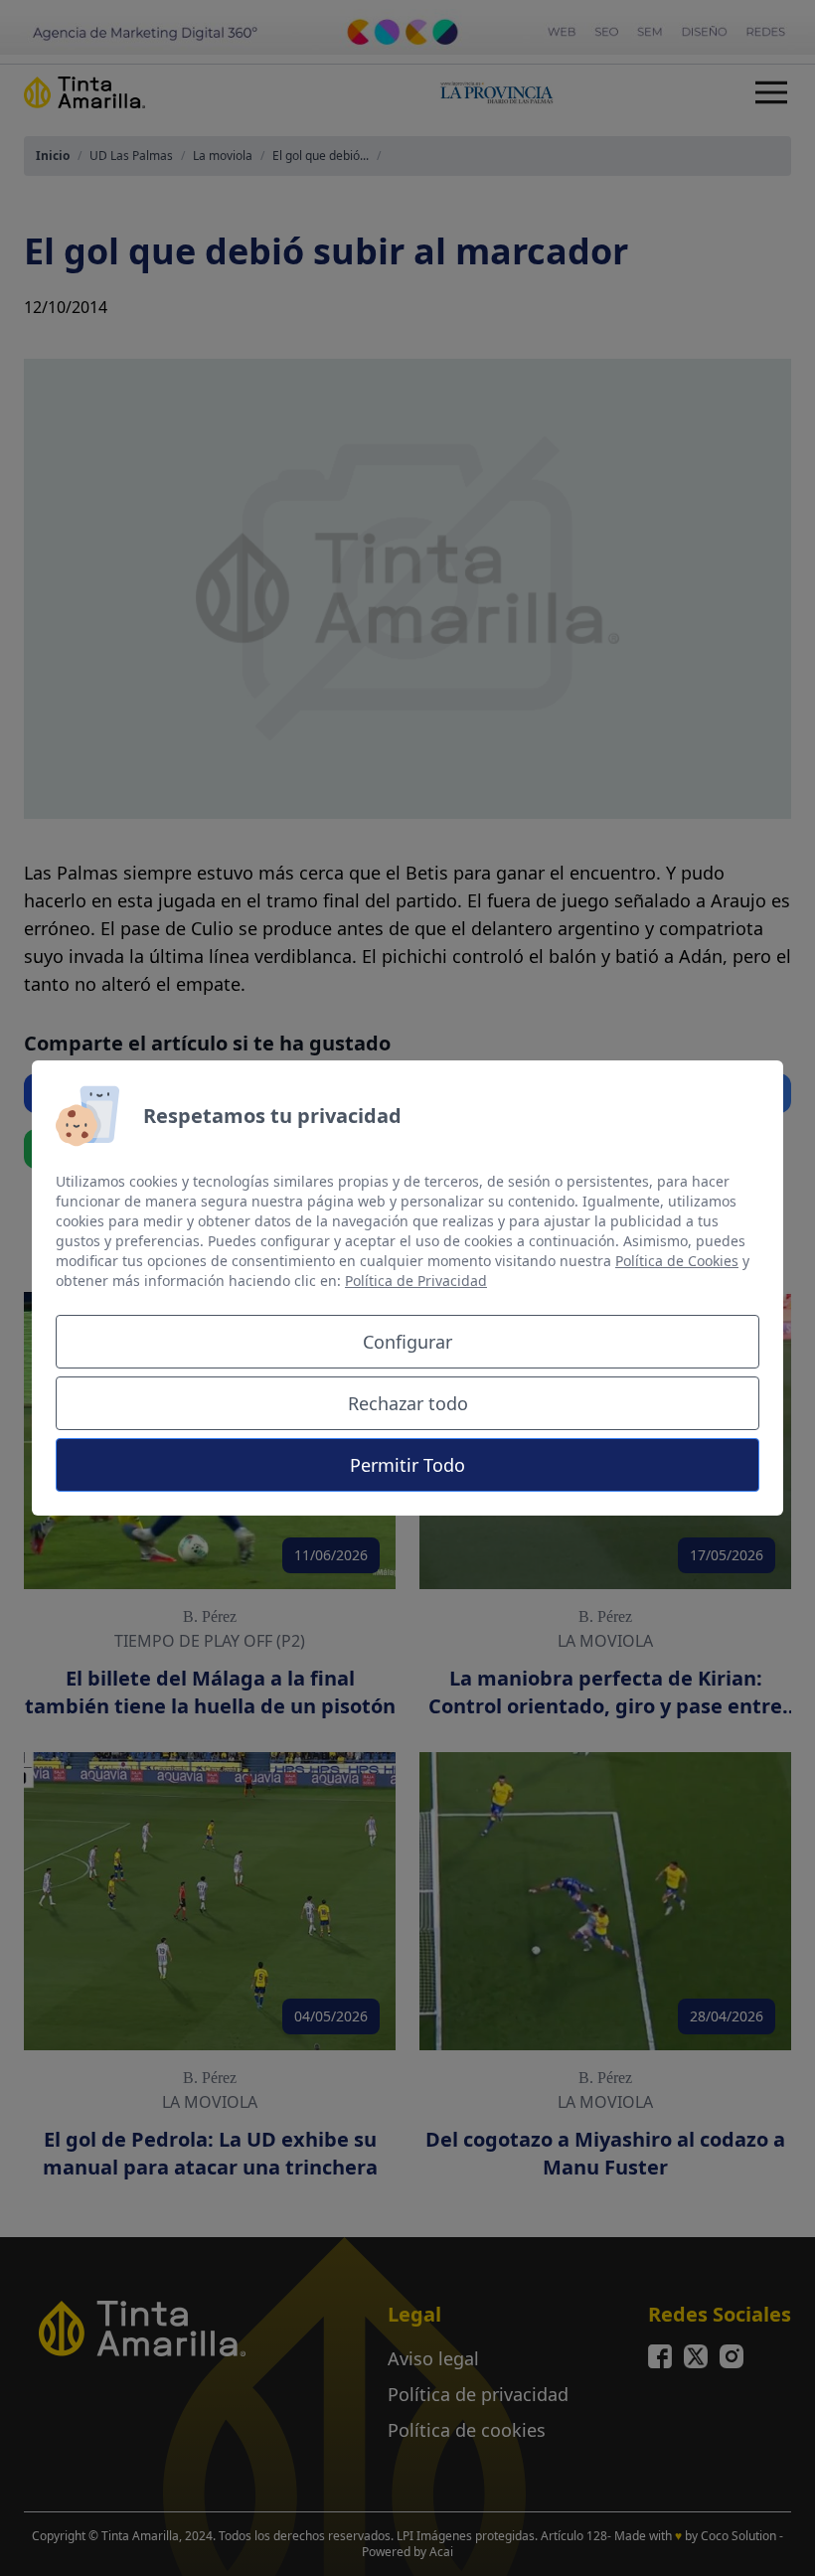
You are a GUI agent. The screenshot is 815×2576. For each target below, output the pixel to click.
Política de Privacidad (416, 1281)
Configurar (407, 1342)
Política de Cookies (677, 1261)
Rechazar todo (408, 1403)
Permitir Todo (407, 1465)
